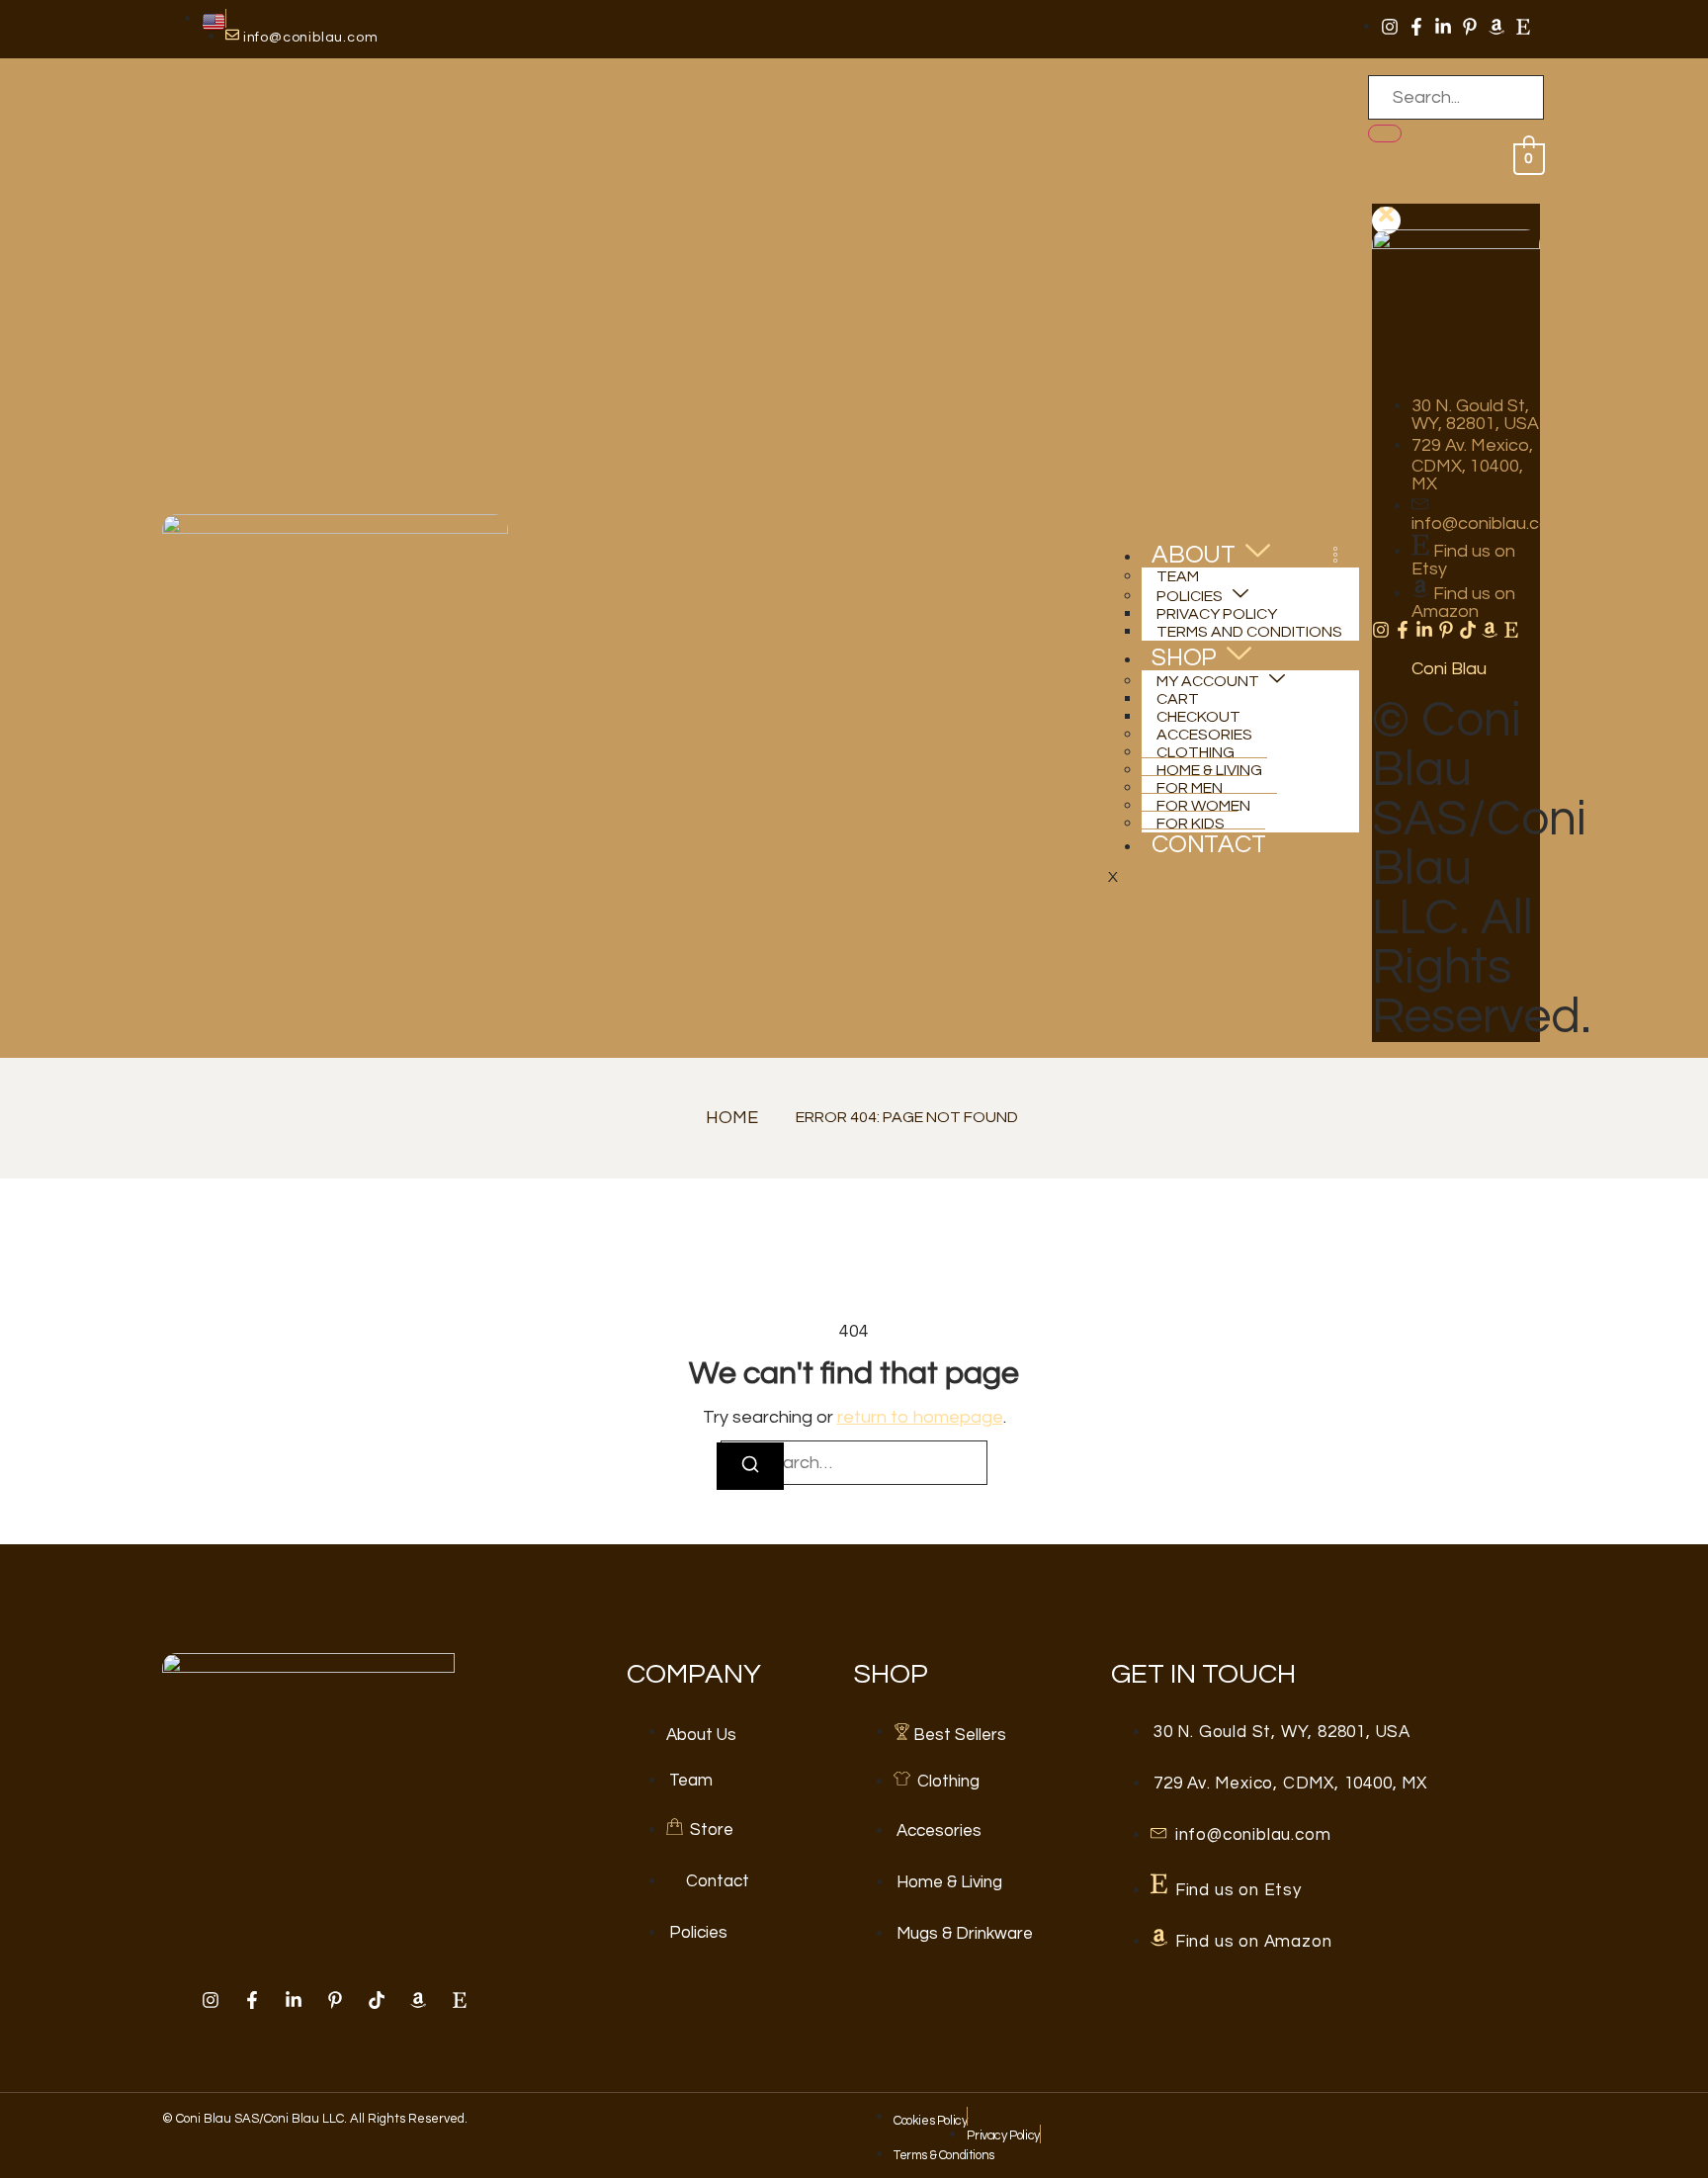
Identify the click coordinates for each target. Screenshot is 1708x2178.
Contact (1209, 844)
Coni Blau (1449, 669)
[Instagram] (1390, 27)
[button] (1379, 195)
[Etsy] (1523, 27)
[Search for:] (854, 1463)
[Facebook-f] (1416, 27)
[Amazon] (1496, 27)
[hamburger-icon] (1335, 558)
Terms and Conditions (1249, 632)
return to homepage (920, 1417)
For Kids (1191, 824)
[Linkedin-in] (1443, 27)
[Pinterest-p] (1470, 27)
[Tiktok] (1468, 630)
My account (1208, 681)
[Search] (1385, 133)
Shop (1184, 657)
